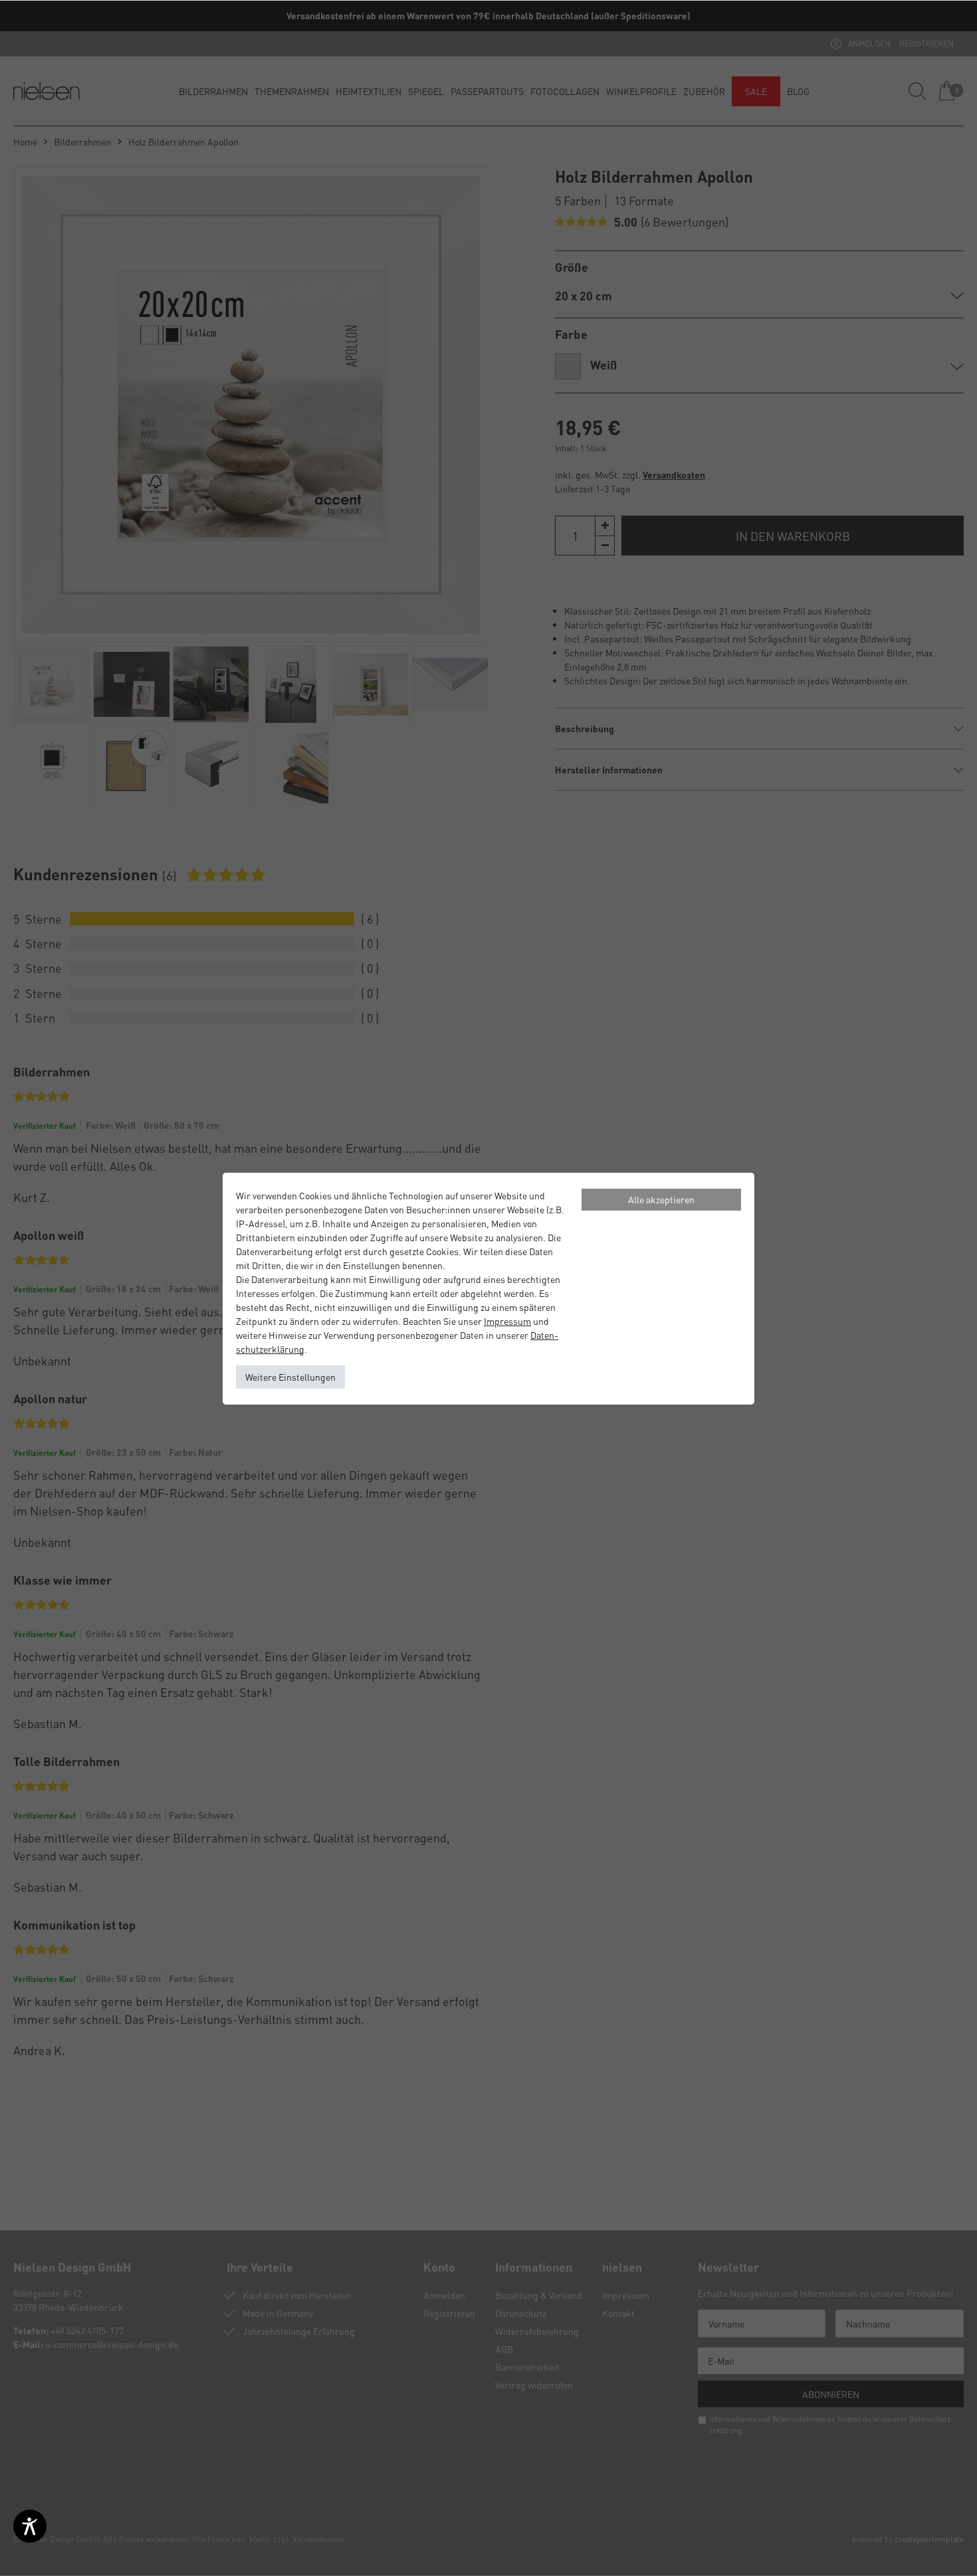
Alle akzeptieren (661, 1199)
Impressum (507, 1321)
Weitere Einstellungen (290, 1377)
